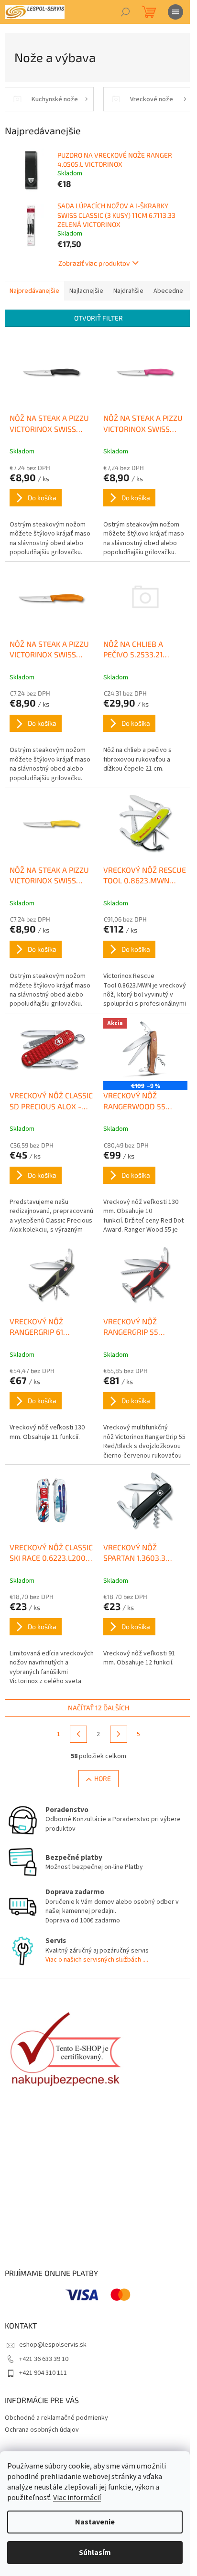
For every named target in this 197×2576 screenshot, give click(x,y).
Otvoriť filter (98, 318)
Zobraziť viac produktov (94, 263)
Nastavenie (95, 2522)
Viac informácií (77, 2498)
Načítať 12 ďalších (98, 1708)
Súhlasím (95, 2553)
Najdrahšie (128, 291)
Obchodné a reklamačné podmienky (56, 2418)
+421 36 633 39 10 (44, 2359)
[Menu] (175, 12)
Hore (103, 1778)
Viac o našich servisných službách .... (97, 1960)
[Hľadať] (125, 12)
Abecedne (168, 291)
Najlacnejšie (86, 291)
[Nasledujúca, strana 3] (119, 1734)
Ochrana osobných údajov (42, 2430)
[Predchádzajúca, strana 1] (78, 1734)
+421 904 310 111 (43, 2373)
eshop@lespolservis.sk (53, 2345)
